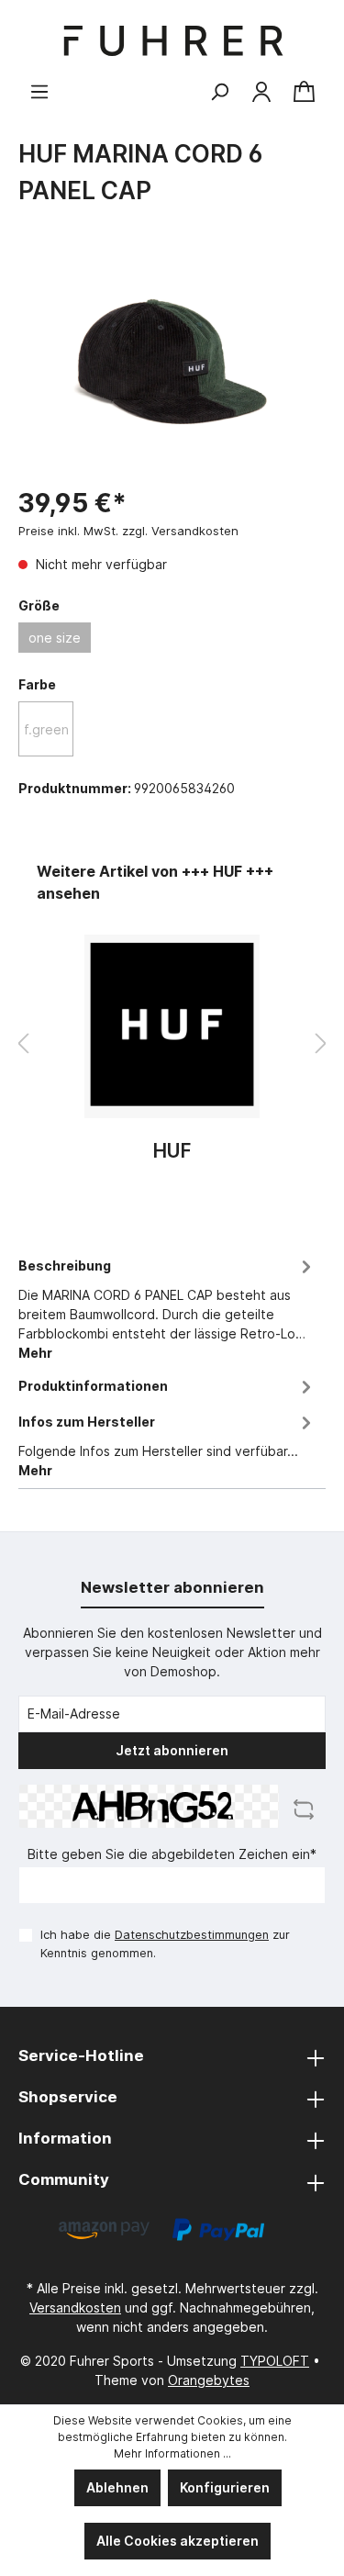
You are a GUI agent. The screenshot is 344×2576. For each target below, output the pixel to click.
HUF (172, 1152)
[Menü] (39, 92)
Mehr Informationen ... (172, 2453)
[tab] (167, 1306)
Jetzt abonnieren (172, 1750)
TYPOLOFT (275, 2361)
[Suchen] (219, 92)
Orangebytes (209, 2380)
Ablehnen (117, 2487)
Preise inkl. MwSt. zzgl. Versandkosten (128, 531)
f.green (46, 729)
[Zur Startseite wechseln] (172, 41)
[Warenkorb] (304, 92)
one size (55, 638)
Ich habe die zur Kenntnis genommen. (165, 1943)
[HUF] (172, 1026)
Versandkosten (75, 2307)
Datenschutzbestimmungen (192, 1935)
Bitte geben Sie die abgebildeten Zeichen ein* (172, 1854)
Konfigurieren (225, 2487)
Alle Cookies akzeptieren (178, 2541)
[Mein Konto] (261, 92)
